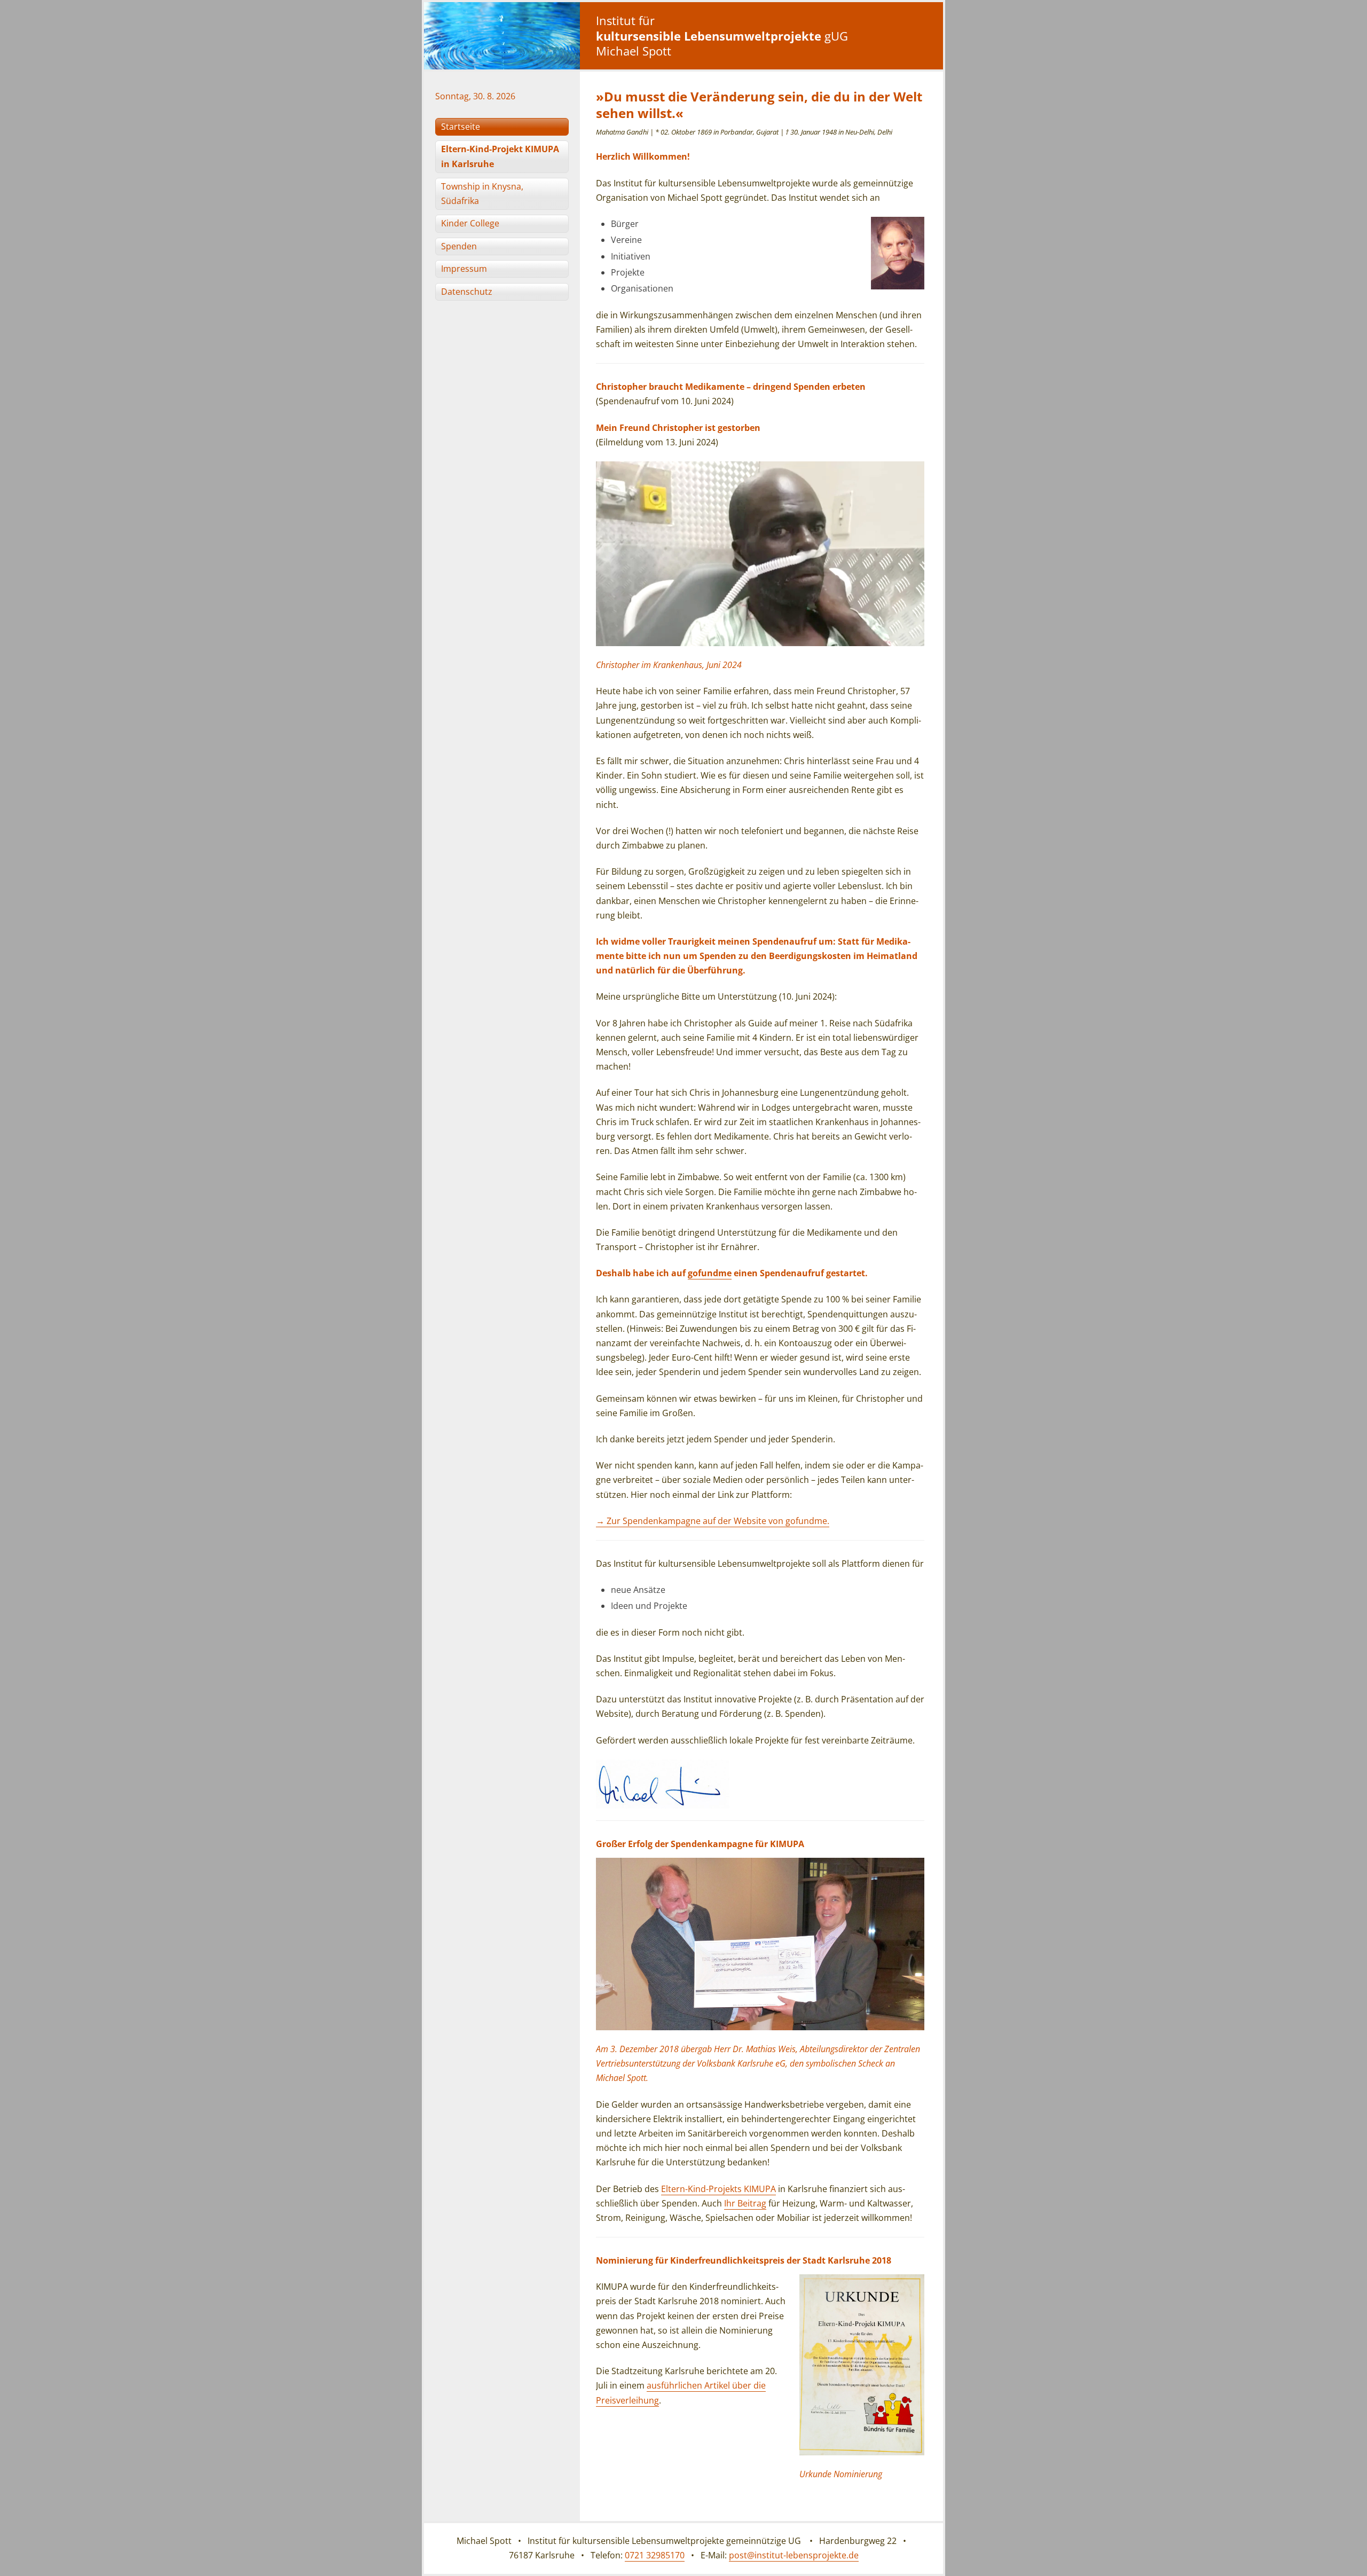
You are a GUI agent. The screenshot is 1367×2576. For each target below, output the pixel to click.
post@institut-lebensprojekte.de (794, 2555)
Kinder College (470, 223)
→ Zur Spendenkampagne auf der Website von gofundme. (713, 1521)
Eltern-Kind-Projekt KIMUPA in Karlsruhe (500, 156)
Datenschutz (467, 292)
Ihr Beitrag (745, 2203)
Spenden (459, 246)
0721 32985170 (655, 2555)
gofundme (710, 1273)
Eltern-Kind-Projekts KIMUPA (718, 2189)
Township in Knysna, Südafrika (482, 194)
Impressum (464, 269)
